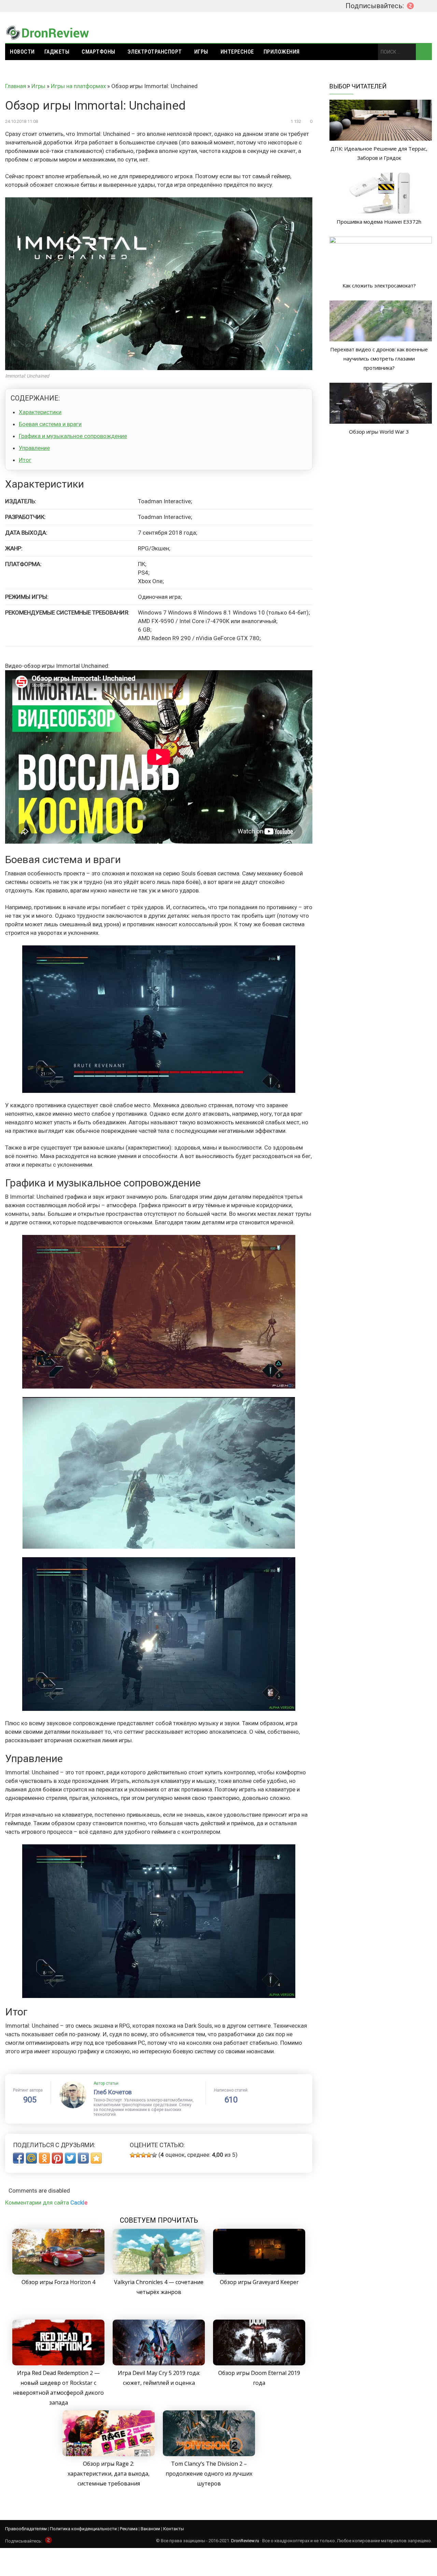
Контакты (174, 2529)
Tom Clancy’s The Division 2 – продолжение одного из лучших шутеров (209, 2474)
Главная (16, 86)
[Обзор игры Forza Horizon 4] (58, 2272)
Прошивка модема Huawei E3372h (379, 222)
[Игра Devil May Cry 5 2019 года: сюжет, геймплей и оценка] (159, 2363)
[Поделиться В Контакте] (83, 2158)
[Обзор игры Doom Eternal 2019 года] (259, 2363)
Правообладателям (26, 2529)
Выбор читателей (358, 86)
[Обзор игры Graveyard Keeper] (259, 2272)
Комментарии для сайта (46, 2202)
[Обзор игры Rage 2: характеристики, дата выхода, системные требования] (109, 2454)
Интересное (237, 52)
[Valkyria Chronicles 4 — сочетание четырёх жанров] (159, 2272)
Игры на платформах (78, 86)
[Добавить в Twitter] (70, 2158)
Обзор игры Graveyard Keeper (259, 2282)
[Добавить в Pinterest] (57, 2158)
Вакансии (150, 2529)
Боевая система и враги (50, 424)
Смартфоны (98, 52)
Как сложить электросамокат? (379, 285)
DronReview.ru (245, 2541)
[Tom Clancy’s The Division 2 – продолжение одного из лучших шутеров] (209, 2454)
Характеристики (40, 412)
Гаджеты (57, 52)
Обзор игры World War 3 (379, 432)
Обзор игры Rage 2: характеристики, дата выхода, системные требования (109, 2474)
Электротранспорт (155, 52)
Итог (25, 460)
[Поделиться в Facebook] (18, 2158)
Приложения (282, 52)
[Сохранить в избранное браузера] (96, 2158)
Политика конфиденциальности (83, 2529)
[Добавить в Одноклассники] (44, 2158)
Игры (201, 52)
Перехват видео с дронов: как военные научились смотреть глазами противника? (379, 358)
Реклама (129, 2529)
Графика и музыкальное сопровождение (73, 436)
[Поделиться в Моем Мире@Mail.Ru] (31, 2158)
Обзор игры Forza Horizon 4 (58, 2282)
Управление (34, 448)
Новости (22, 52)
